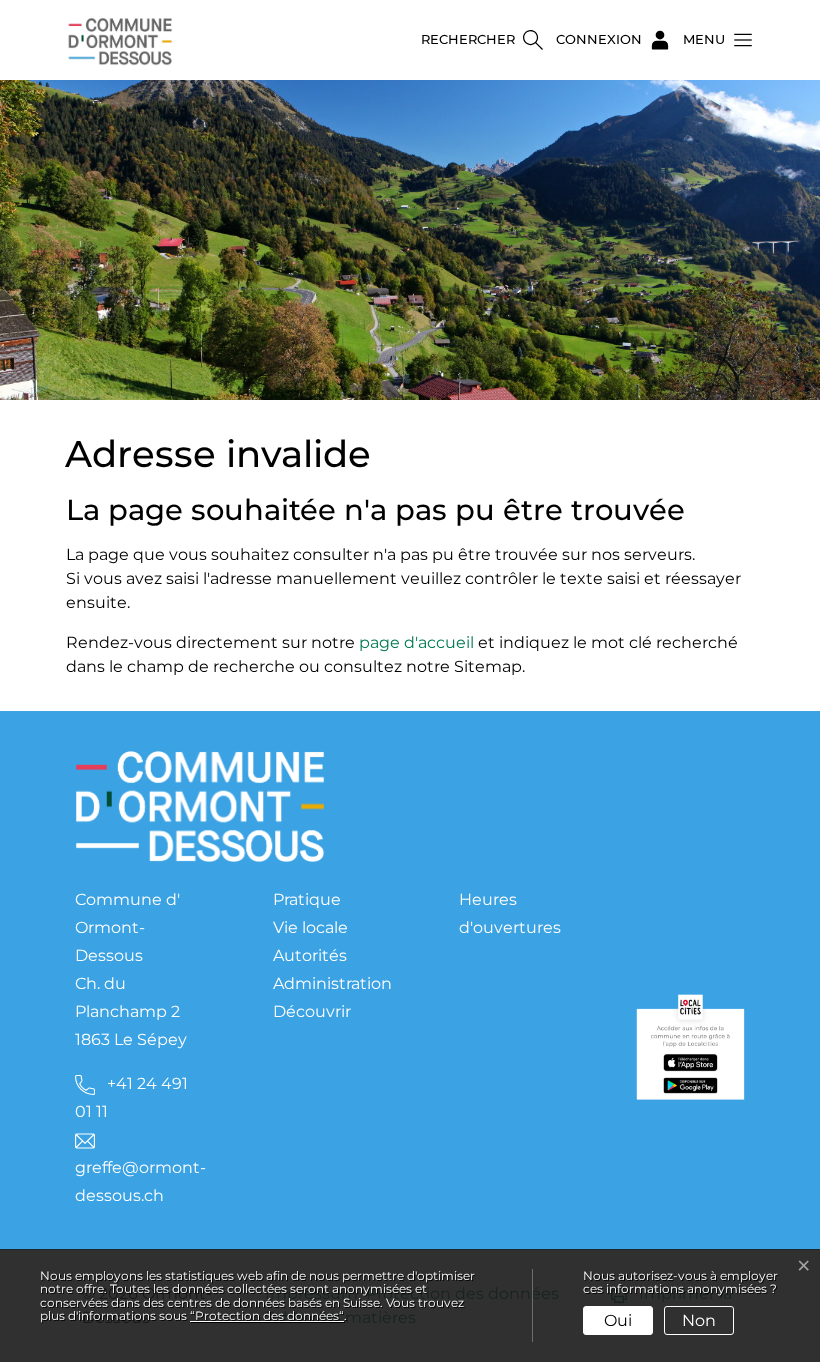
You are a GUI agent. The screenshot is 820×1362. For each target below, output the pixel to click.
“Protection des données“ (267, 1315)
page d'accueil (416, 642)
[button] (712, 40)
